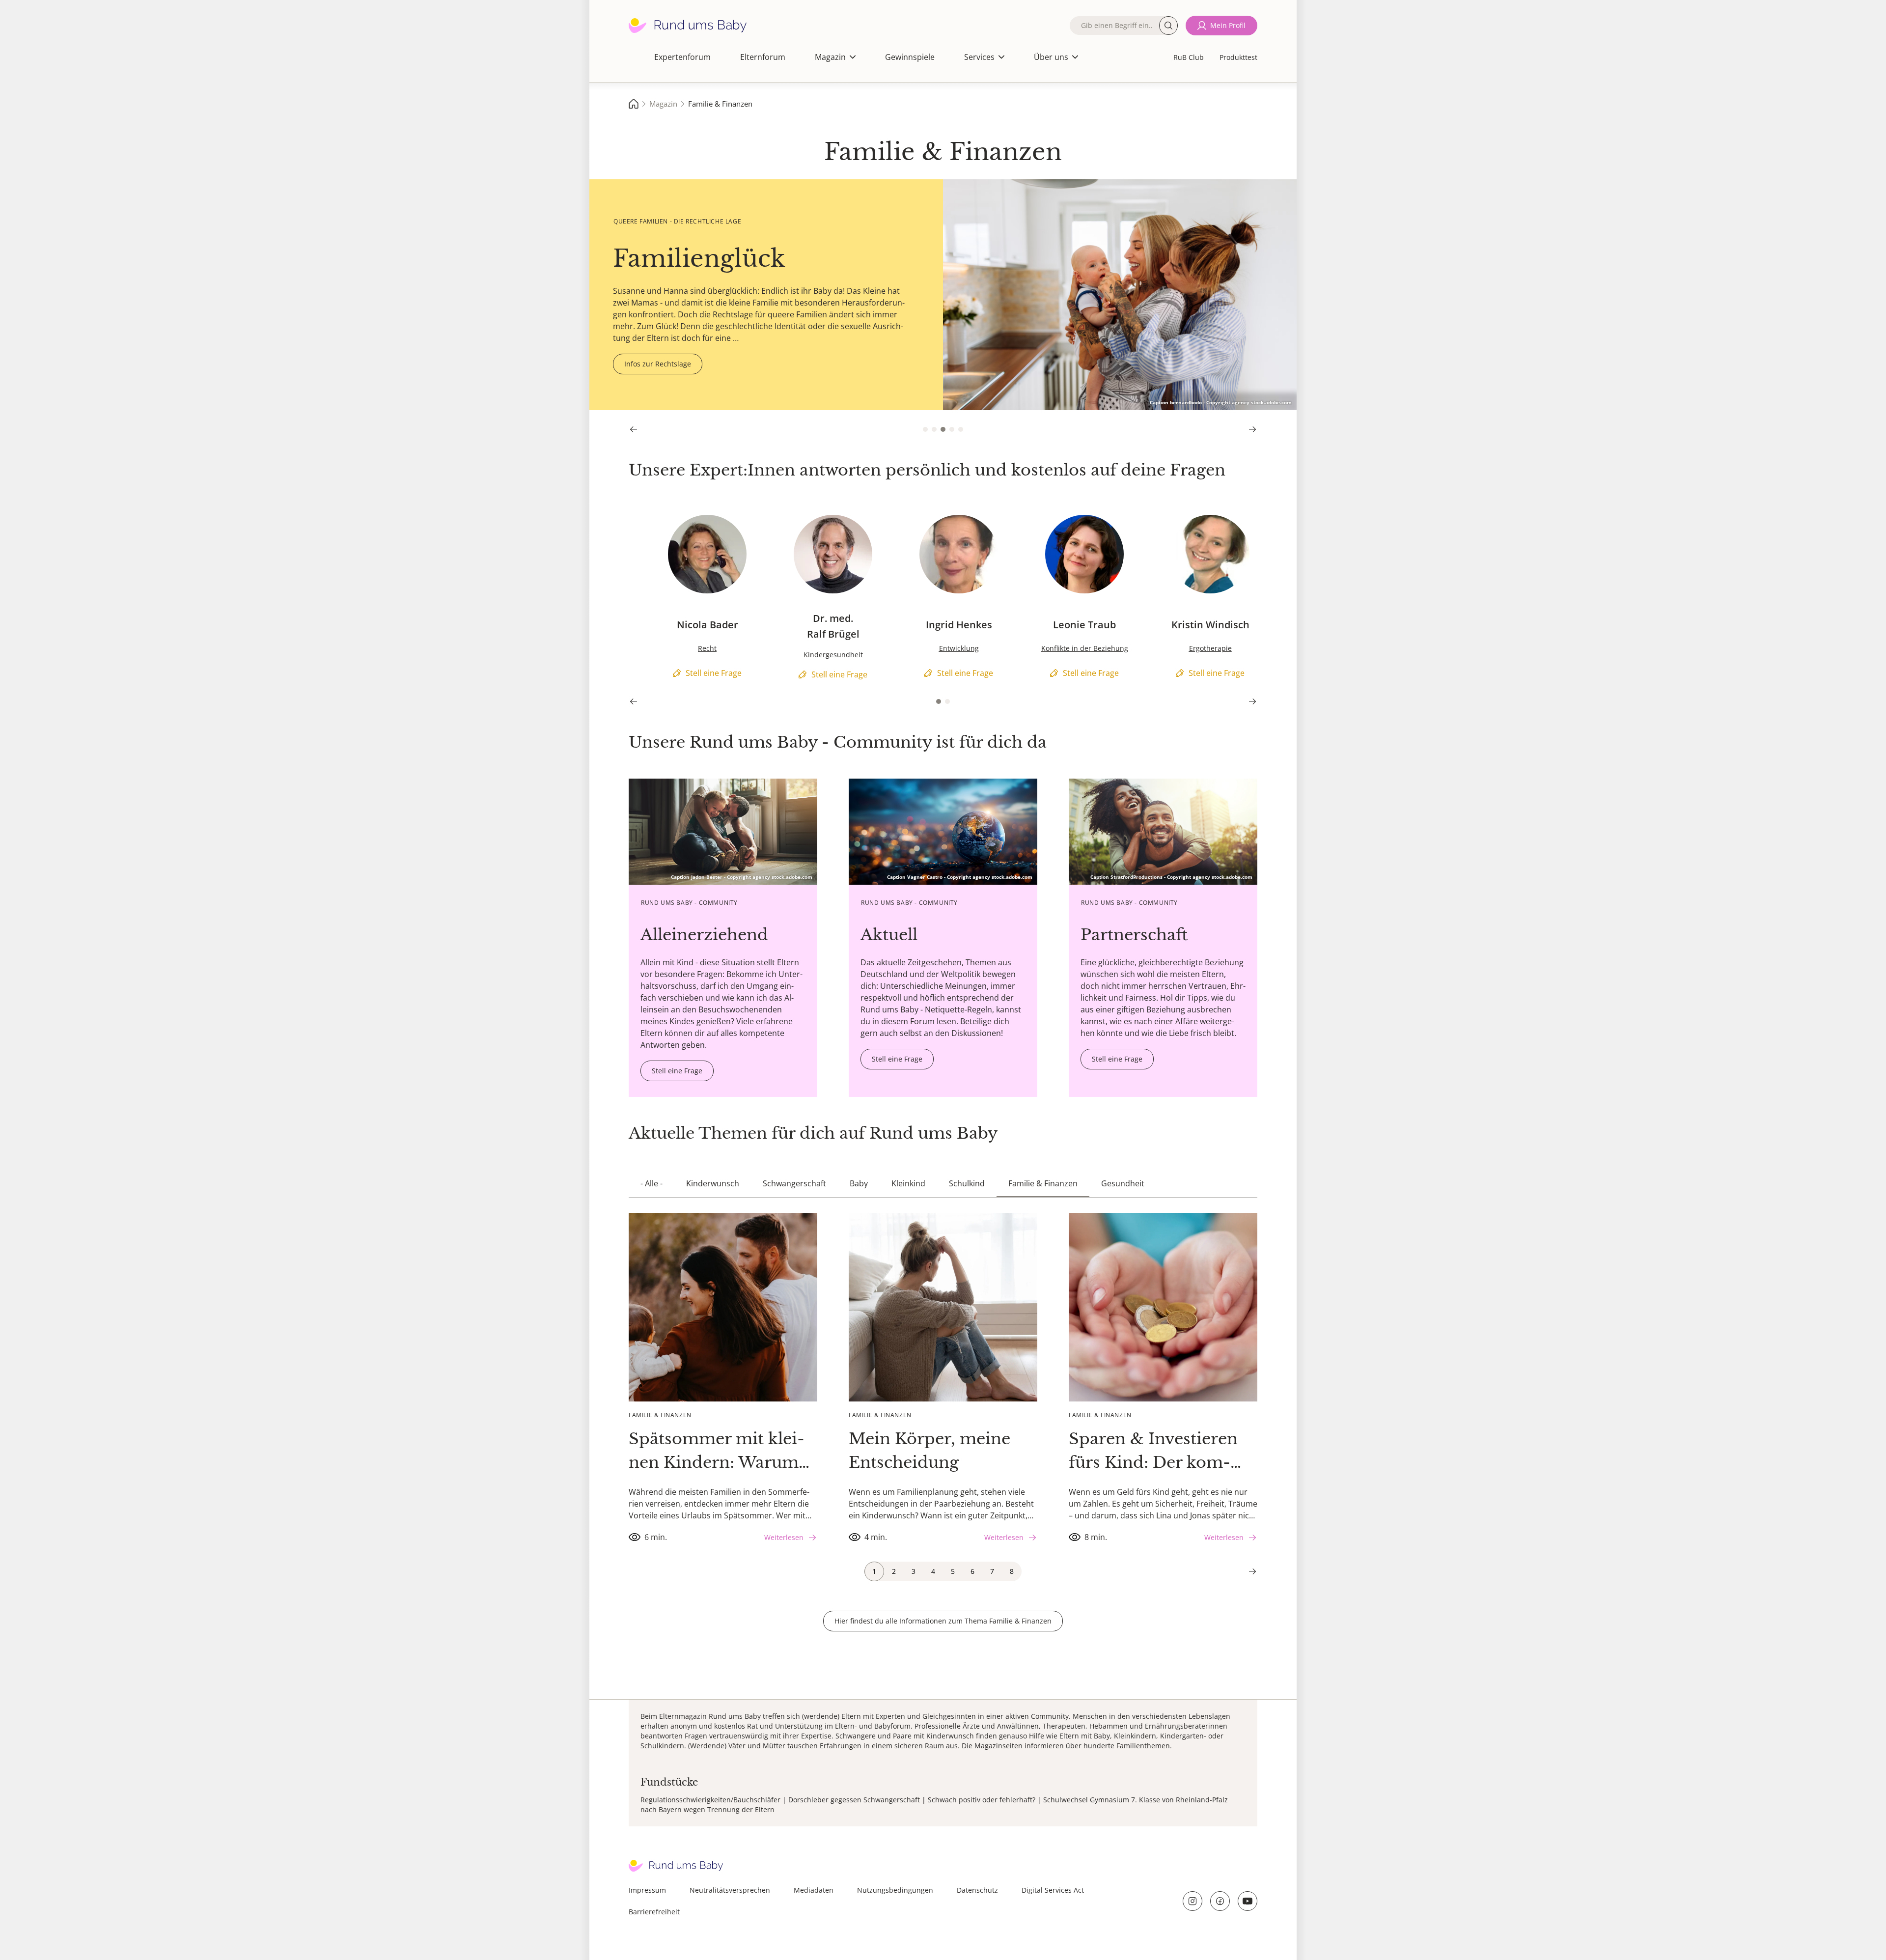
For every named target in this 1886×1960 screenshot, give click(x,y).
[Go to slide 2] (934, 429)
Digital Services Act (1053, 1890)
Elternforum (763, 57)
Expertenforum (682, 57)
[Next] (1252, 429)
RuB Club (1189, 57)
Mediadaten (814, 1890)
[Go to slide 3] (943, 429)
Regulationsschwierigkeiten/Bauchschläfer (710, 1800)
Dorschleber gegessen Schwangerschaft (854, 1800)
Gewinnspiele (910, 57)
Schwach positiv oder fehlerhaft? (982, 1800)
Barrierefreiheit (654, 1912)
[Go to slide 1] (925, 429)
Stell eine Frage (657, 519)
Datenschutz (977, 1890)
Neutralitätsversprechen (730, 1890)
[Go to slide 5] (961, 429)
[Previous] (634, 429)
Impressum (647, 1890)
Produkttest (1238, 57)
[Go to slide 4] (952, 429)
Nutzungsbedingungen (895, 1890)
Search (1168, 26)
